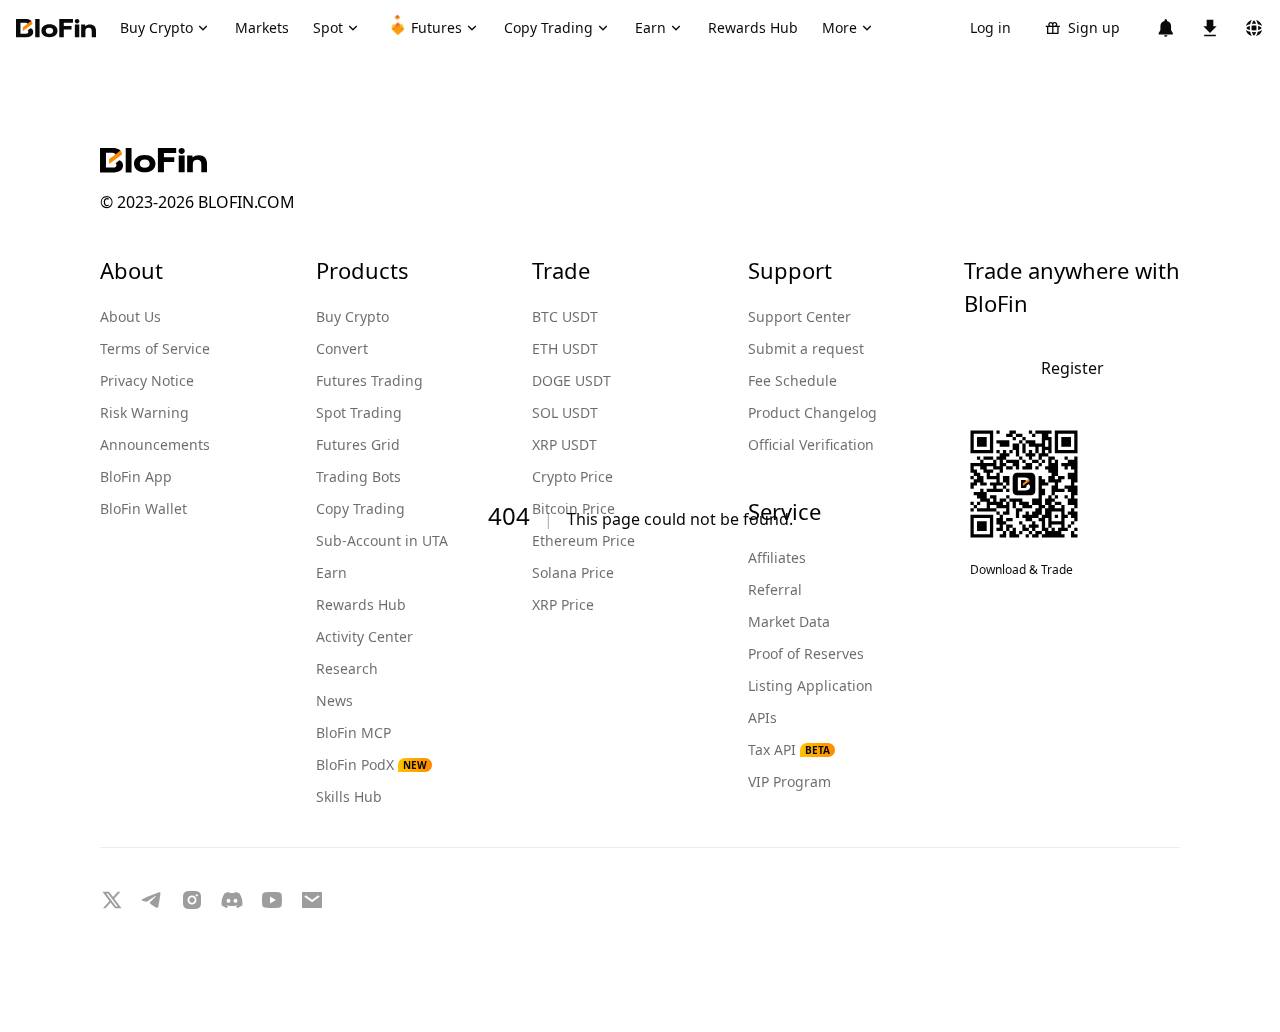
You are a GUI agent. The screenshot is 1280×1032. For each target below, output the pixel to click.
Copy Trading (360, 508)
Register (1072, 368)
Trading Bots (358, 476)
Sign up (1094, 27)
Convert (342, 348)
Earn (331, 572)
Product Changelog (812, 412)
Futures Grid (358, 444)
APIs (762, 717)
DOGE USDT (571, 380)
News (334, 700)
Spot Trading (359, 412)
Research (347, 668)
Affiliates (777, 557)
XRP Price (563, 604)
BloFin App (136, 476)
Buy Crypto (352, 316)
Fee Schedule (792, 380)
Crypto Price (572, 476)
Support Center (799, 316)
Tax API (789, 749)
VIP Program (789, 781)
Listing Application (810, 685)
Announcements (155, 444)
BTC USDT (565, 316)
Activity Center (364, 636)
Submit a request (806, 348)
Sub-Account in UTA (382, 540)
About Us (130, 316)
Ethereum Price (583, 540)
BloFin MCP (353, 732)
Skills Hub (349, 796)
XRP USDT (564, 444)
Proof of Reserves (806, 653)
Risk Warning (144, 412)
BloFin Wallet (143, 508)
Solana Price (573, 572)
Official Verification (811, 444)
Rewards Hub (361, 604)
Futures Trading (369, 380)
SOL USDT (565, 412)
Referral (775, 589)
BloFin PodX (371, 764)
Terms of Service (155, 348)
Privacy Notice (147, 380)
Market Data (789, 621)
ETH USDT (565, 348)
